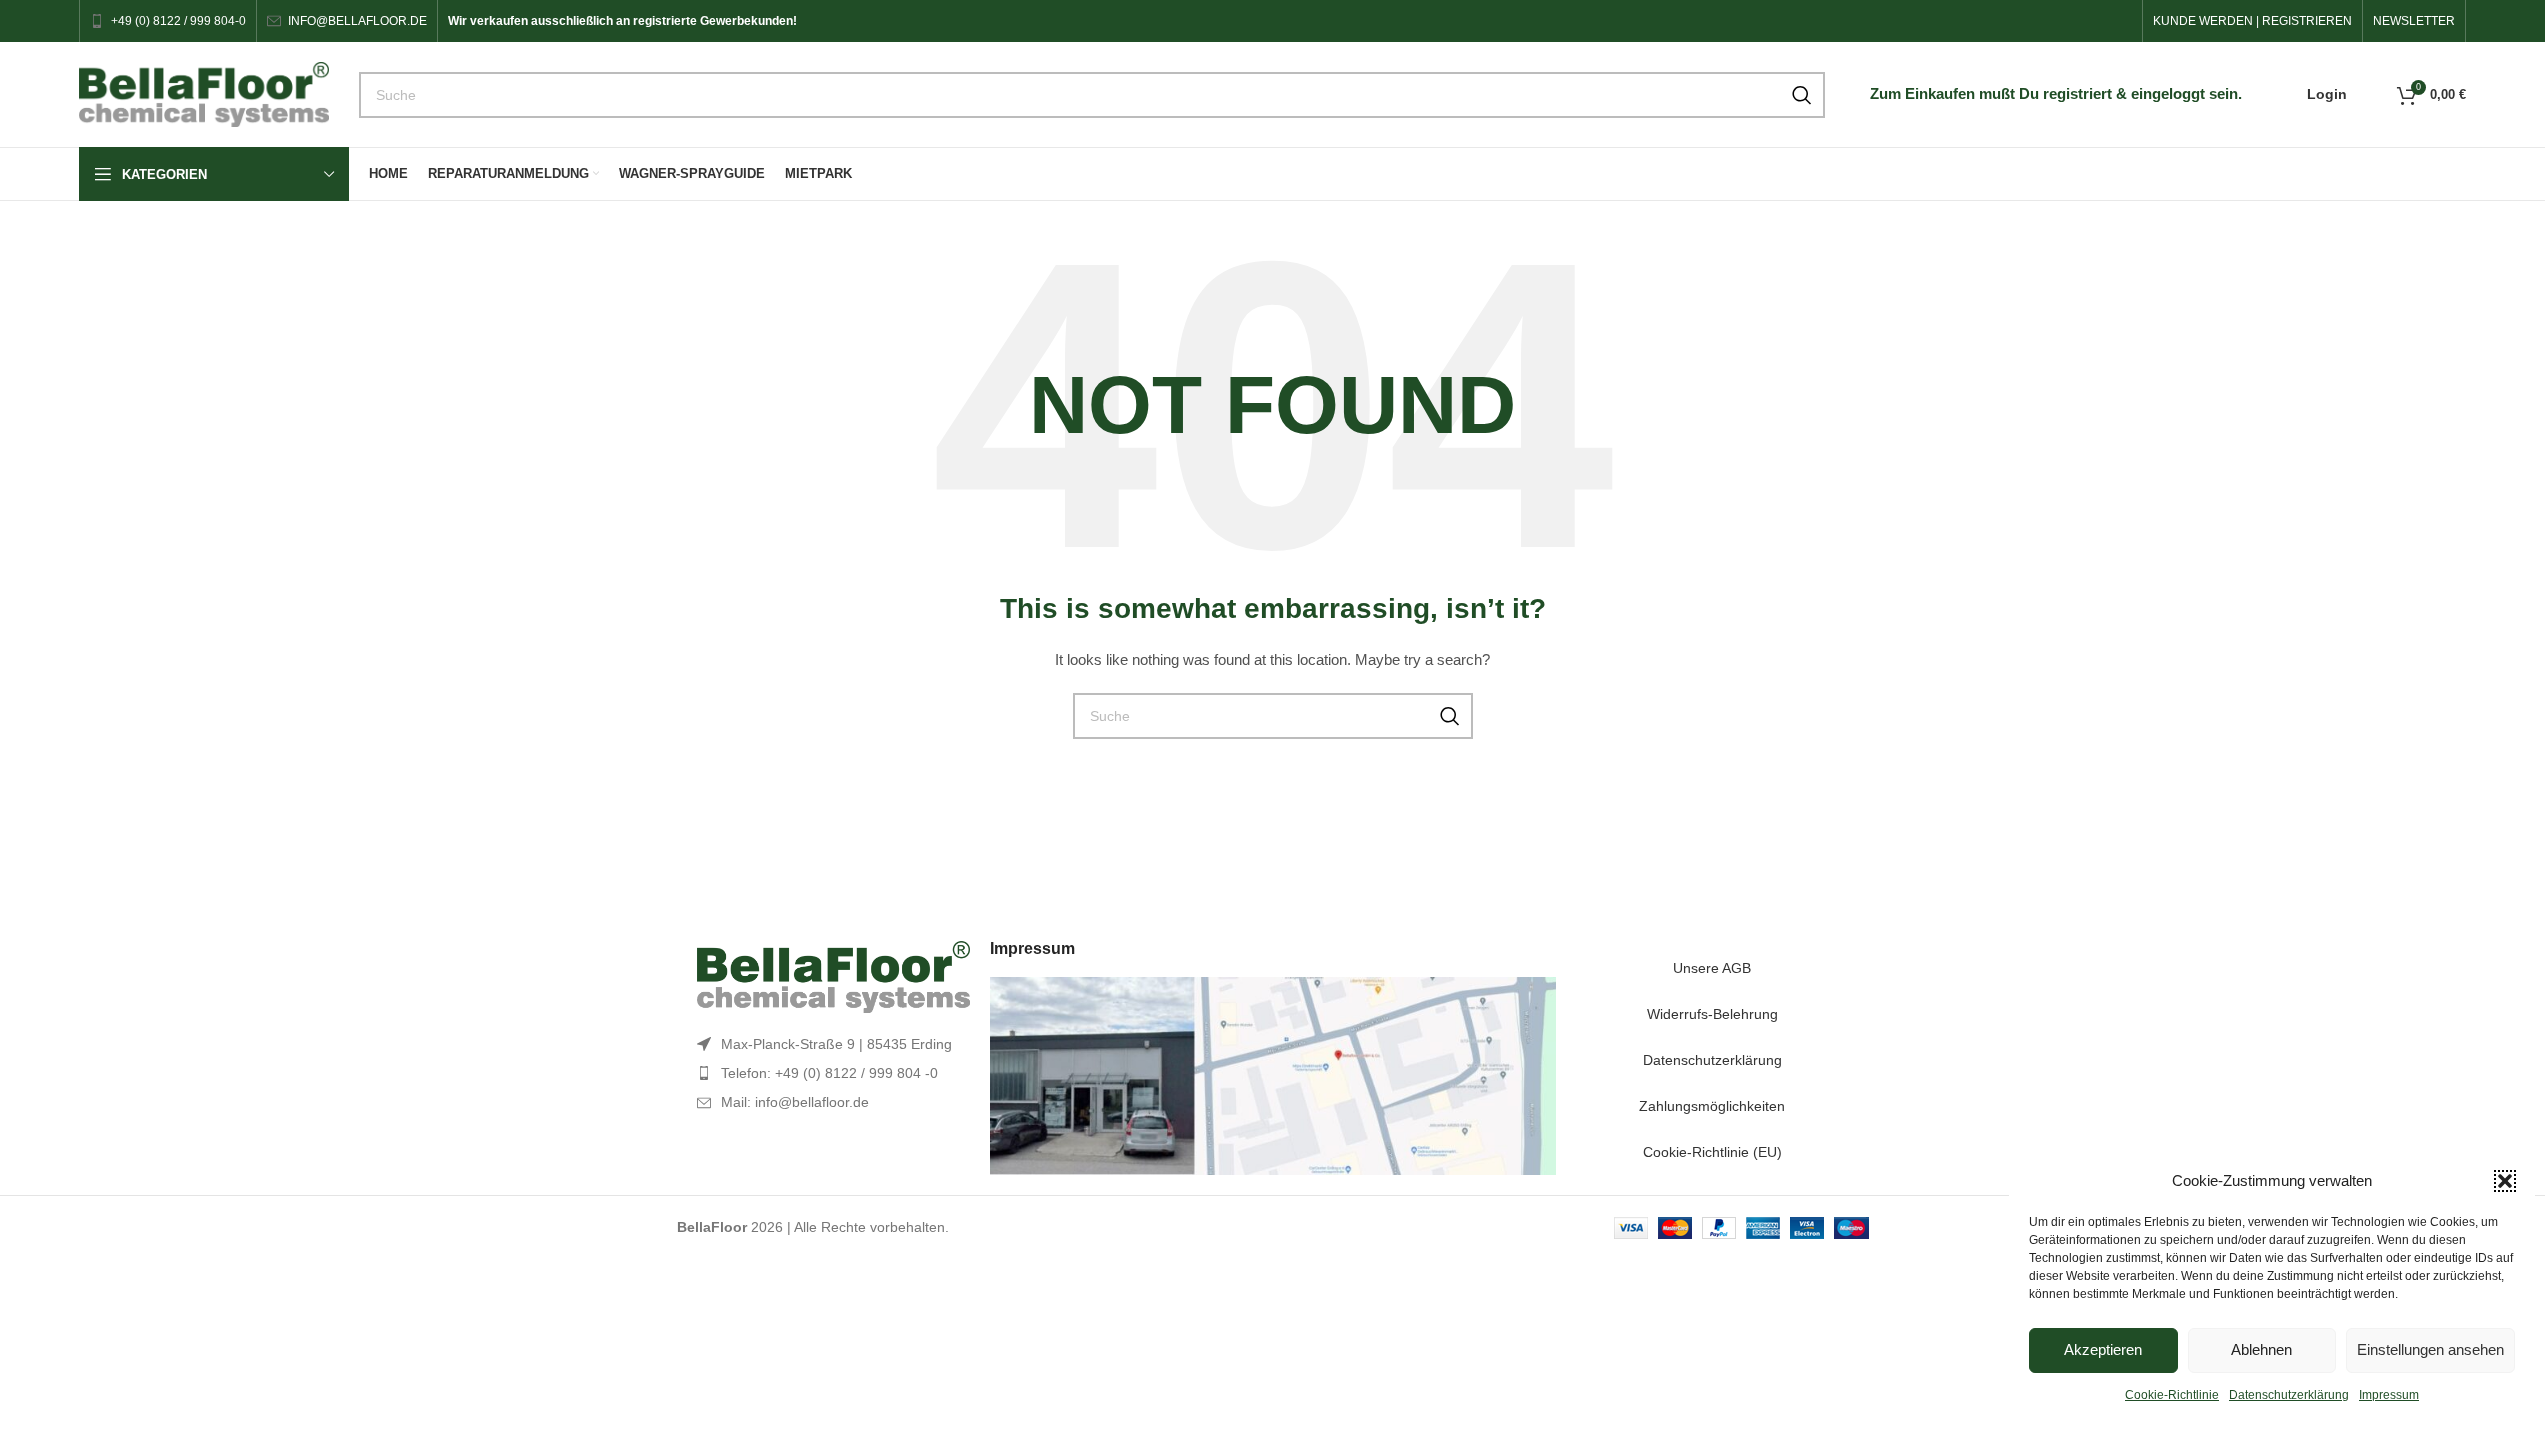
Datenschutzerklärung (2289, 1395)
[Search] (1802, 95)
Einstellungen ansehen (2430, 1349)
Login (2327, 94)
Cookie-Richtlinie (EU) (1712, 1152)
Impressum (2389, 1395)
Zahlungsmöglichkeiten (1712, 1106)
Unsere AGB (1712, 968)
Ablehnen (2261, 1349)
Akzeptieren (2103, 1349)
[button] (2505, 1181)
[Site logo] (204, 93)
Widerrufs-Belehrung (1712, 1014)
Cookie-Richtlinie (2172, 1395)
